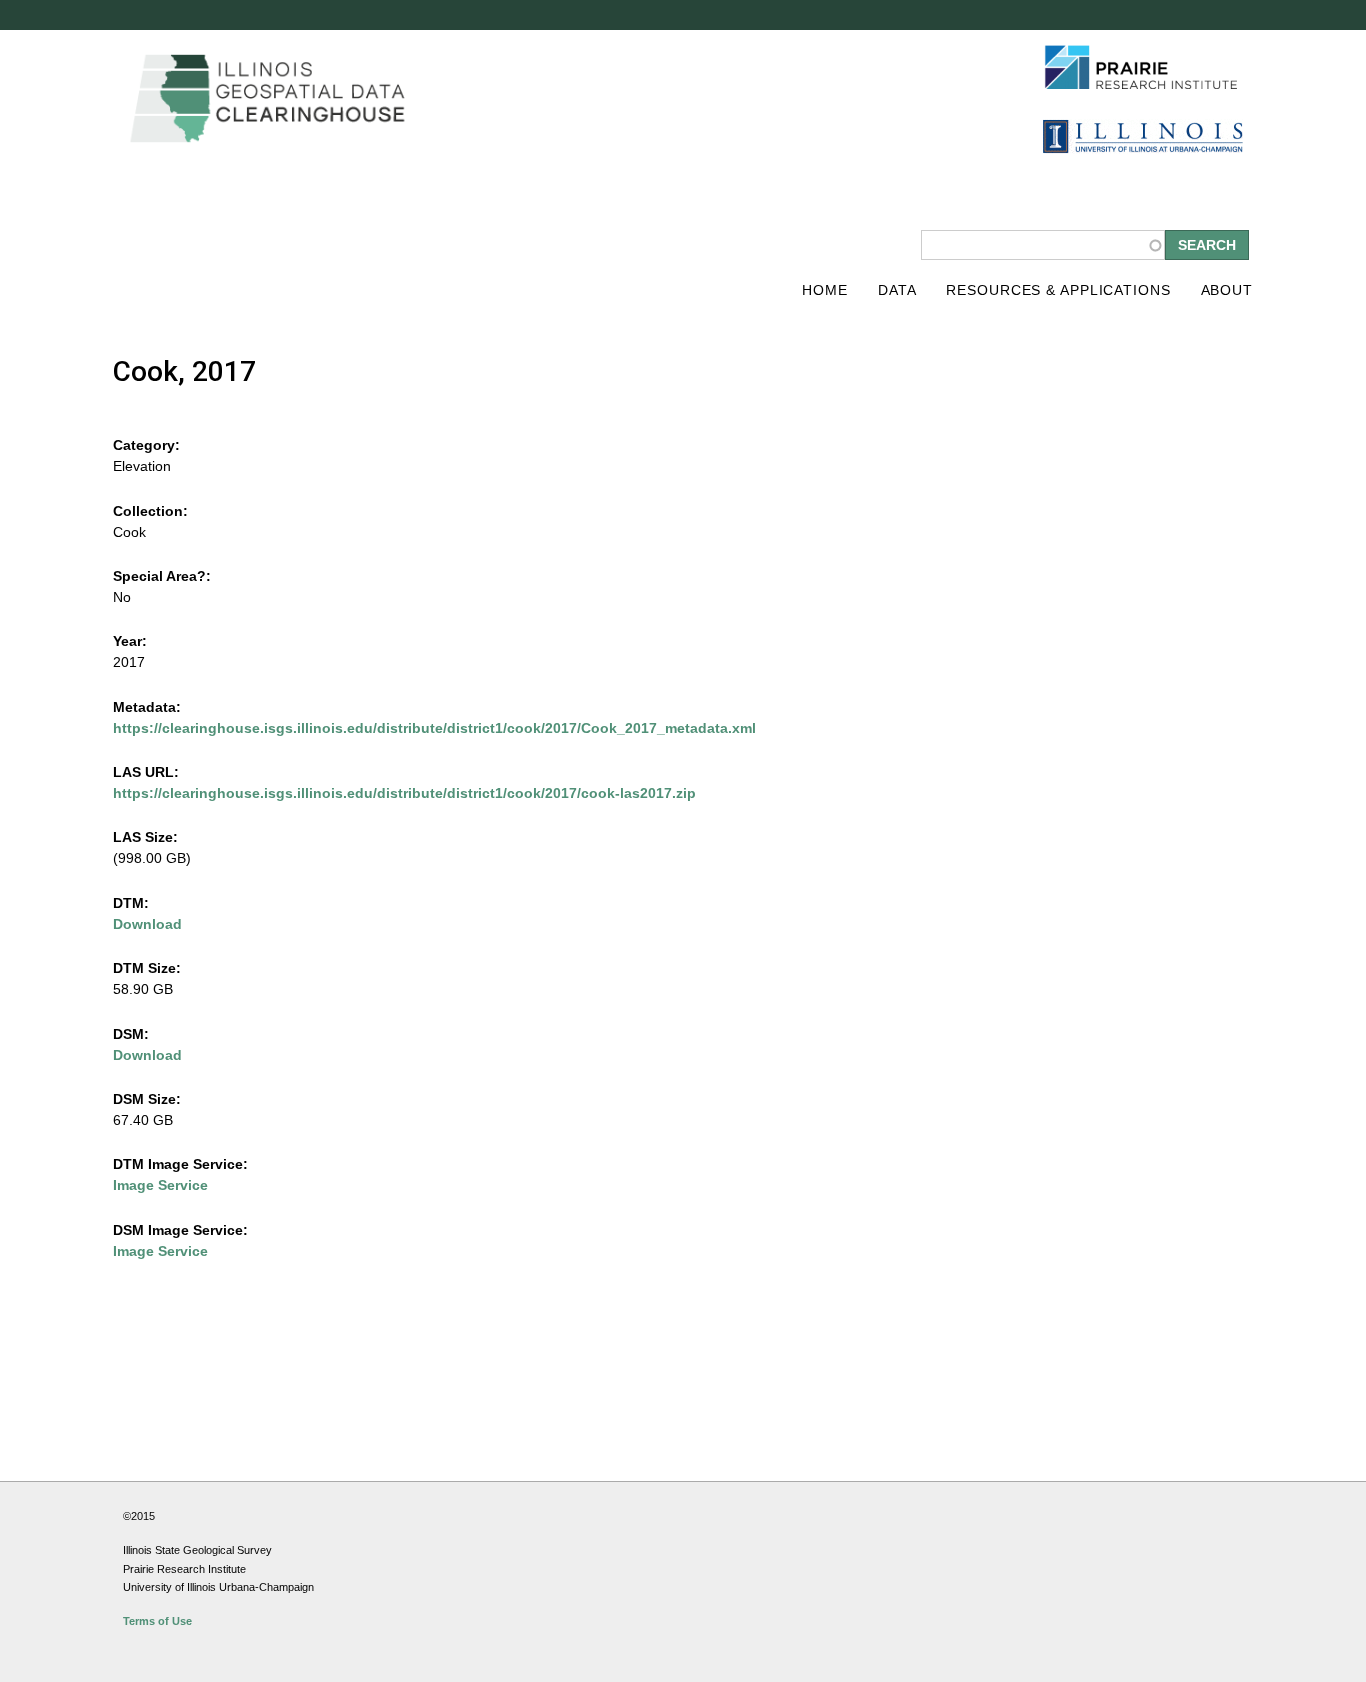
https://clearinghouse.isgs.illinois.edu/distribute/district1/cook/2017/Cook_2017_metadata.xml (434, 728)
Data (897, 290)
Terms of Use (157, 1621)
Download (147, 924)
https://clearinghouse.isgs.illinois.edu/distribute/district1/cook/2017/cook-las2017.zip (404, 793)
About (1227, 290)
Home (825, 290)
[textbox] (1043, 245)
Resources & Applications (1058, 290)
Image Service (160, 1185)
